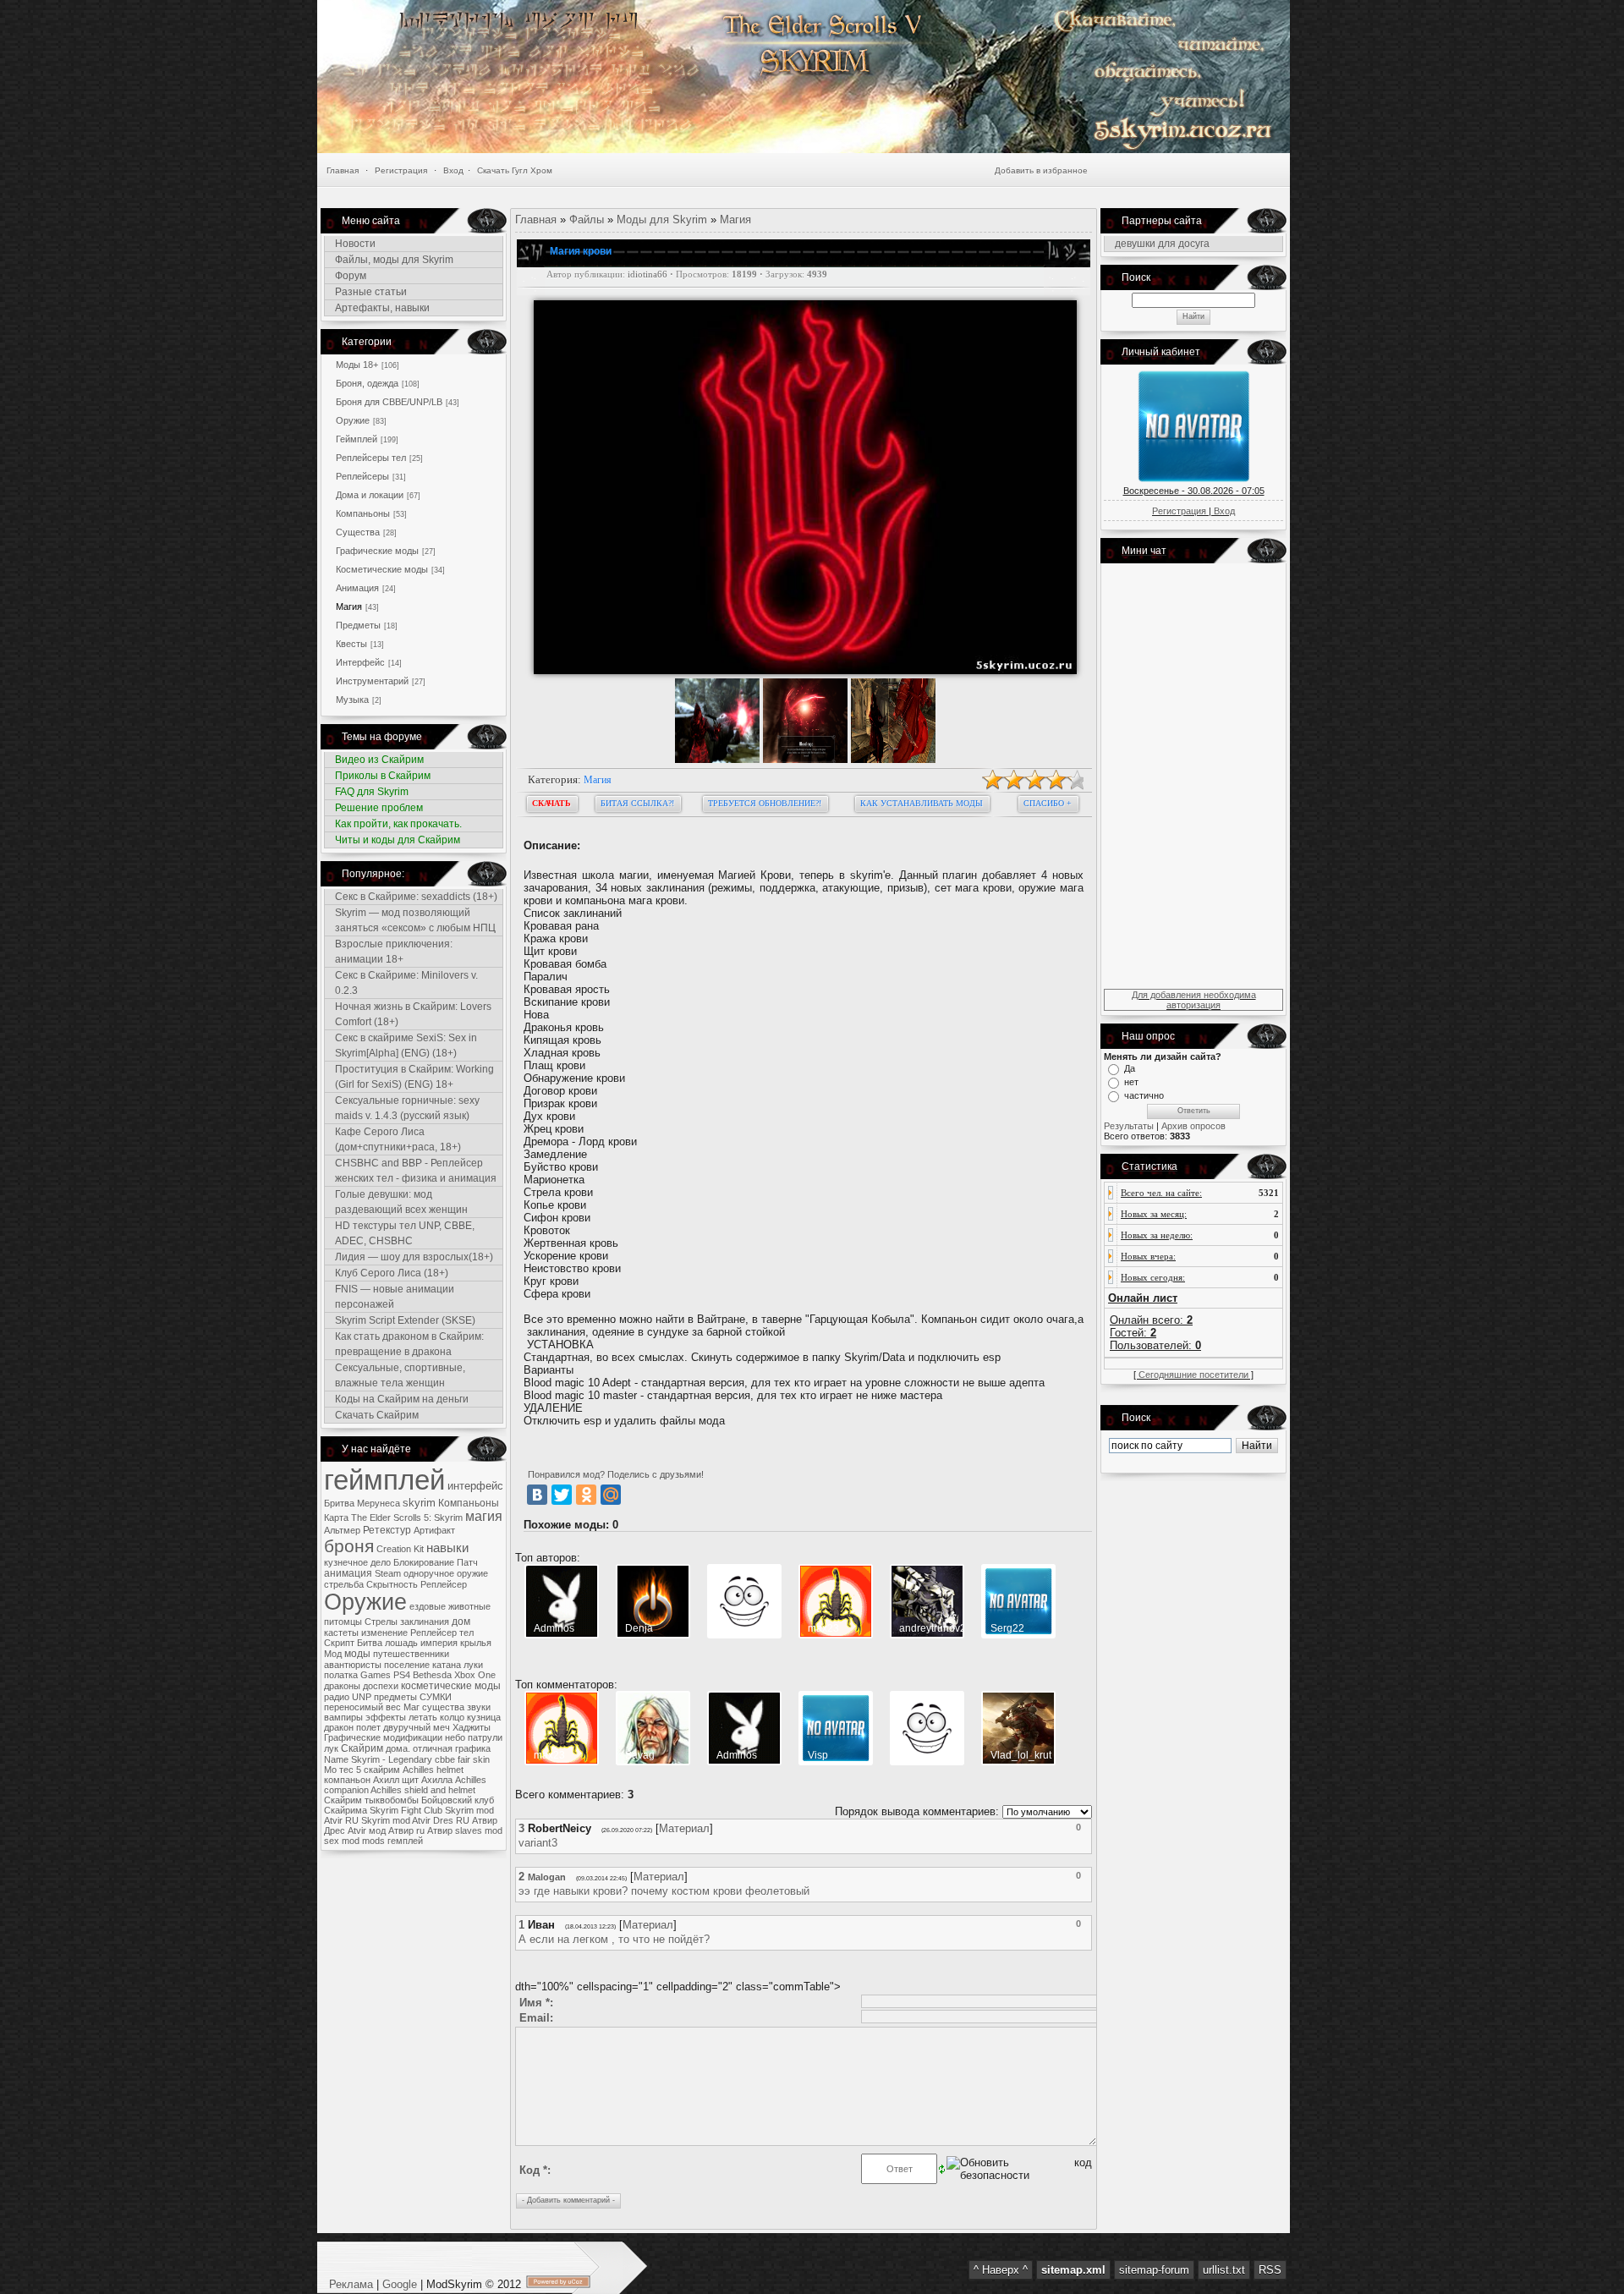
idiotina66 (647, 274)
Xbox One (475, 1675)
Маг (411, 1707)
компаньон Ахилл (362, 1780)
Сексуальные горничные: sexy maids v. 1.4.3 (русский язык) (407, 1108)
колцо (452, 1717)
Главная (343, 170)
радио (337, 1697)
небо (455, 1737)
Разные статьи (371, 292)
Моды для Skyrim (662, 220)
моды (357, 1654)
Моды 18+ (357, 365)
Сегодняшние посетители (1193, 1375)
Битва (370, 1643)
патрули (485, 1737)
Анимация (357, 588)
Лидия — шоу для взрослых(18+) (414, 1257)
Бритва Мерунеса (362, 1503)
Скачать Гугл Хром (515, 170)
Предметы (358, 625)
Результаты (1129, 1126)
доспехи (381, 1686)
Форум (351, 276)
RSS (1270, 2270)
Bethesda (432, 1675)
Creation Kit (400, 1549)
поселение (407, 1665)
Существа (358, 532)
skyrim (419, 1503)
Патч (467, 1562)
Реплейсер (444, 1584)
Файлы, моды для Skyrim (394, 260)
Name (336, 1759)
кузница (484, 1717)
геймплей (384, 1480)
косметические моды (451, 1686)
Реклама (353, 2284)
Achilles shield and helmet (423, 1790)
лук (331, 1748)
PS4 (402, 1675)
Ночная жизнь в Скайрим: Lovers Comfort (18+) (413, 1014)
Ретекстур (387, 1530)
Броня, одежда (367, 383)
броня (349, 1546)
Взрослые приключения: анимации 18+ (394, 952)
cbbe (445, 1759)
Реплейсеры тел (371, 458)
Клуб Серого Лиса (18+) (392, 1273)
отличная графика (452, 1748)
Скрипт (339, 1643)
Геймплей (357, 439)
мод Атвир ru (397, 1830)
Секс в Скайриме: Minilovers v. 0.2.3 (406, 983)
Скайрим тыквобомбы (371, 1800)
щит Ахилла (427, 1780)
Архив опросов (1193, 1126)
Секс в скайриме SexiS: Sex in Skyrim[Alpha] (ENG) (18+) (406, 1045)
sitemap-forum (1154, 2270)
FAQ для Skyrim (372, 792)
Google (400, 2284)
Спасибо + (1048, 803)
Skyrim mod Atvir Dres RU (415, 1820)
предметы (395, 1697)
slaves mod (479, 1830)
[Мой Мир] (611, 1495)
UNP (362, 1697)
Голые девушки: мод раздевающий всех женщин (401, 1202)
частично (1144, 1095)
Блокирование (424, 1562)
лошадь (401, 1643)
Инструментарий (372, 681)
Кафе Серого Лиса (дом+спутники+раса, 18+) (398, 1139)
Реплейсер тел (442, 1633)
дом (461, 1622)
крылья (476, 1643)
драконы (342, 1686)
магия (484, 1516)
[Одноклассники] (586, 1495)
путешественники (411, 1654)
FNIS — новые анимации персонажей (395, 1297)
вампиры (343, 1717)
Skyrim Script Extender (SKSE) (405, 1320)
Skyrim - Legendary (392, 1759)
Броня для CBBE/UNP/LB (389, 402)
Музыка (352, 700)
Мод (333, 1654)
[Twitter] (562, 1495)
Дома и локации (370, 495)
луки (473, 1665)
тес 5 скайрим (370, 1770)
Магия (349, 606)
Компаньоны (363, 513)
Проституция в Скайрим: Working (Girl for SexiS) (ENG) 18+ (414, 1077)
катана (447, 1665)
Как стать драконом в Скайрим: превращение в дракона (409, 1344)
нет (1131, 1082)
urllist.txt (1224, 2270)
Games (376, 1675)
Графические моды (377, 551)
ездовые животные (450, 1606)
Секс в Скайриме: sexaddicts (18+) (416, 897)
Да (1130, 1068)
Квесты (351, 644)
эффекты (386, 1717)
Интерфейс (360, 662)
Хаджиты (472, 1727)
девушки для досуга (1162, 244)
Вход (453, 170)
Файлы (587, 220)
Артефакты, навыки (382, 308)
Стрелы (381, 1622)
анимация (348, 1573)
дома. (398, 1748)
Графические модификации (383, 1737)
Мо (330, 1770)
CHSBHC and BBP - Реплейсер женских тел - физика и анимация (416, 1171)
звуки (479, 1707)
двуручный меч (417, 1727)
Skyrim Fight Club (406, 1810)
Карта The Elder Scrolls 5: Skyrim (393, 1517)
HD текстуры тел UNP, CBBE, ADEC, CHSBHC (405, 1233)
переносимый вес (362, 1707)
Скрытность (392, 1584)
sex (332, 1841)
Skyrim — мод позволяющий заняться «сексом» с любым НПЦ (415, 920)
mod (351, 1841)
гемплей (405, 1841)
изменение (384, 1633)
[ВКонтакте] (537, 1495)
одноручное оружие (446, 1573)
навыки (447, 1548)
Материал (684, 1828)
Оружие (353, 420)
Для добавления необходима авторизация (1194, 1000)
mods (373, 1841)
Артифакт (434, 1530)
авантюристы (353, 1665)
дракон (339, 1727)
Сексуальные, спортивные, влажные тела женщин (400, 1375)
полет (368, 1727)
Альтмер (342, 1530)
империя (439, 1643)
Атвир (440, 1830)
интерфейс (475, 1486)
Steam (388, 1573)
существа (443, 1707)
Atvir (357, 1830)
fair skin (474, 1759)
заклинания (425, 1622)
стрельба (344, 1584)
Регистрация (401, 170)
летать (423, 1717)
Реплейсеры (362, 476)
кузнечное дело (357, 1562)
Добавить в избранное (1041, 170)
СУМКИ (436, 1697)
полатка (341, 1675)
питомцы (343, 1622)
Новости (355, 244)
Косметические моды (382, 569)
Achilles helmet (433, 1770)
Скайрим (362, 1748)
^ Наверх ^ (1001, 2270)
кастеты (341, 1633)
